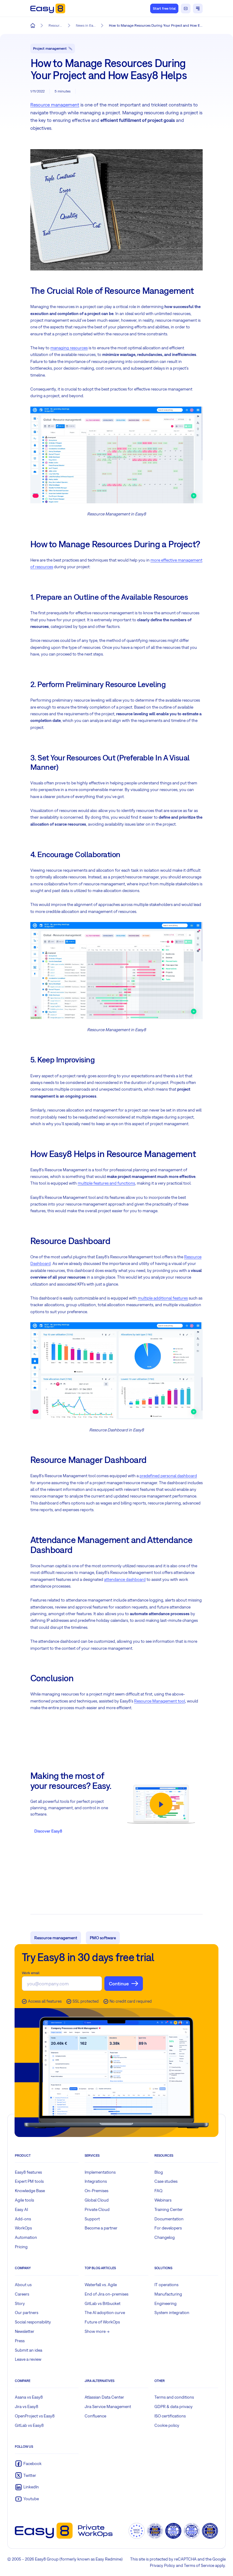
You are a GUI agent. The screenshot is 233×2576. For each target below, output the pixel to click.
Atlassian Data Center (104, 2397)
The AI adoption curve (105, 2313)
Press (20, 2341)
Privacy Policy (162, 2565)
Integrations (96, 2181)
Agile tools (24, 2200)
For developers (168, 2228)
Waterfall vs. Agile (101, 2285)
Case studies (166, 2181)
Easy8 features (28, 2172)
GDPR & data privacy (174, 2407)
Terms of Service (199, 2565)
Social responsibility (33, 2322)
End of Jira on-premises (106, 2294)
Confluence (95, 2416)
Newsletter (25, 2331)
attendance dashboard (125, 1579)
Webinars (163, 2200)
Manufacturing (168, 2294)
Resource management (55, 105)
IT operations (166, 2285)
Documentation (169, 2219)
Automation (26, 2237)
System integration (172, 2313)
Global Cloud (97, 2200)
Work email (31, 1973)
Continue (119, 1984)
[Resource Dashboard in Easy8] (116, 1370)
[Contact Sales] (186, 8)
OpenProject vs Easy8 (35, 2416)
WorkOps (23, 2228)
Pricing (21, 2247)
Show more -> (97, 2331)
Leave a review (28, 2359)
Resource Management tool (160, 1701)
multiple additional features (163, 1298)
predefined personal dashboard (168, 1476)
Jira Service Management (108, 2407)
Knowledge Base (30, 2191)
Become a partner (101, 2228)
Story (20, 2303)
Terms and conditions (174, 2397)
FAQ (159, 2191)
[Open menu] (198, 8)
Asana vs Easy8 (29, 2397)
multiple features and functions (106, 1183)
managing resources (69, 348)
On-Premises (96, 2191)
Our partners (27, 2313)
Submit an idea (29, 2350)
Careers (22, 2294)
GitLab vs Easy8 (29, 2425)
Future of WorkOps (102, 2322)
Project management (50, 49)
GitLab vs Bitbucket (103, 2303)
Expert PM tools (29, 2181)
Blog (159, 2172)
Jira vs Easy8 (27, 2407)
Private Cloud (97, 2209)
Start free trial (164, 8)
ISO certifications (170, 2416)
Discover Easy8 (48, 1831)
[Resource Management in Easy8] (116, 454)
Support (92, 2219)
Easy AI (21, 2209)
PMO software (103, 1938)
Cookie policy (167, 2425)
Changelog (165, 2237)
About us (23, 2285)
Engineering (165, 2303)
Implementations (100, 2172)
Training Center (169, 2209)
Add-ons (23, 2219)
